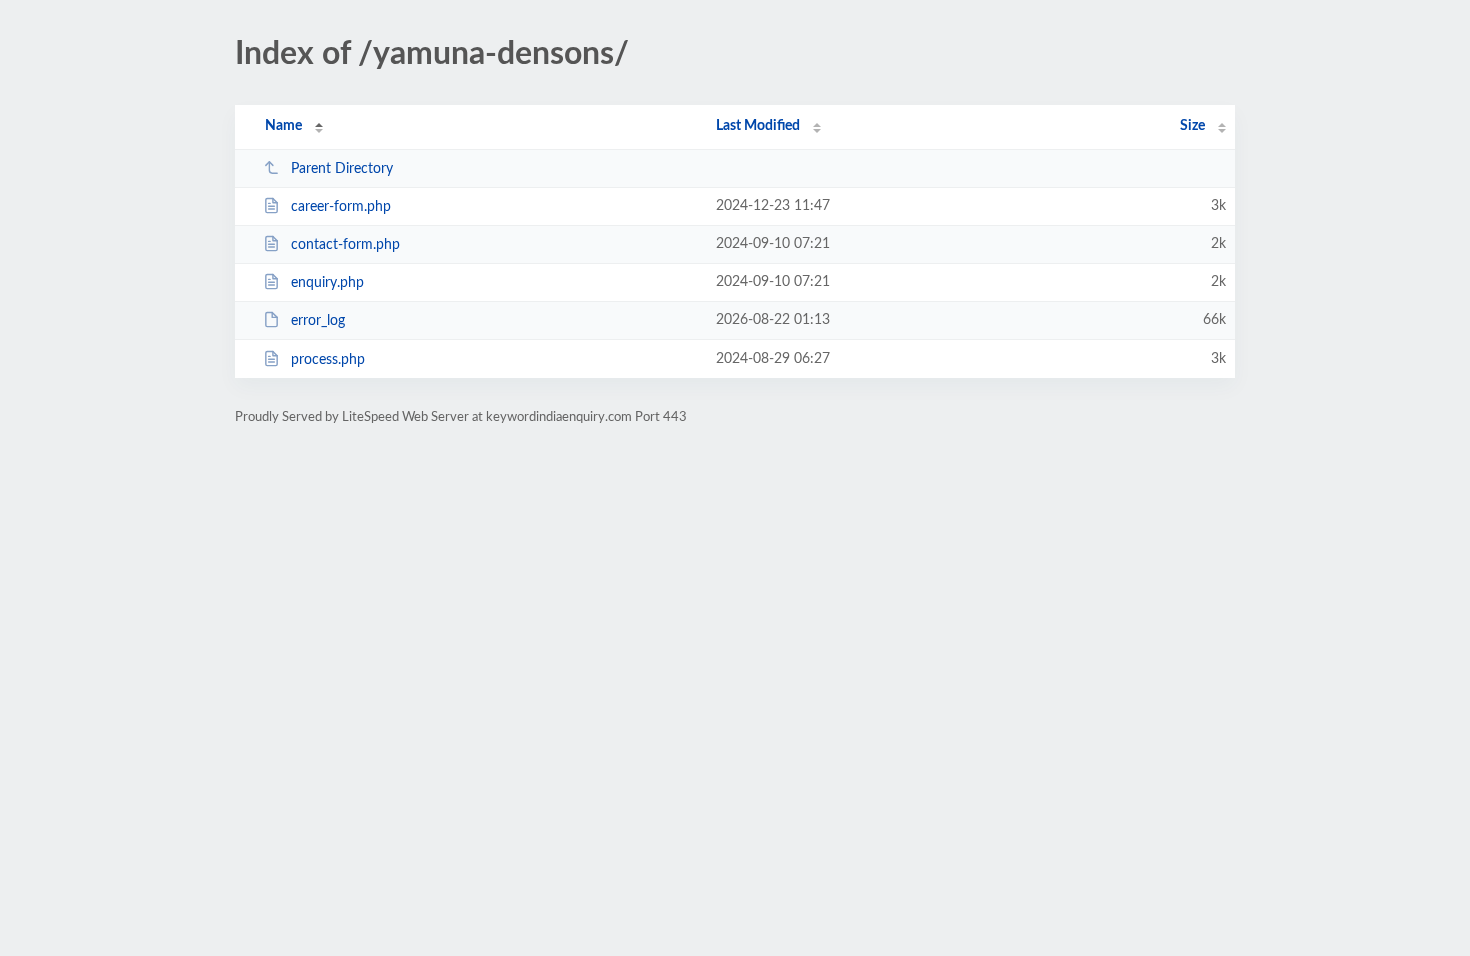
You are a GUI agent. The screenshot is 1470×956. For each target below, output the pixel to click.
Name (283, 126)
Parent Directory (342, 169)
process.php (328, 360)
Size (1192, 126)
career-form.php (341, 207)
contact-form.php (345, 245)
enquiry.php (327, 283)
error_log (318, 321)
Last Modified (758, 126)
